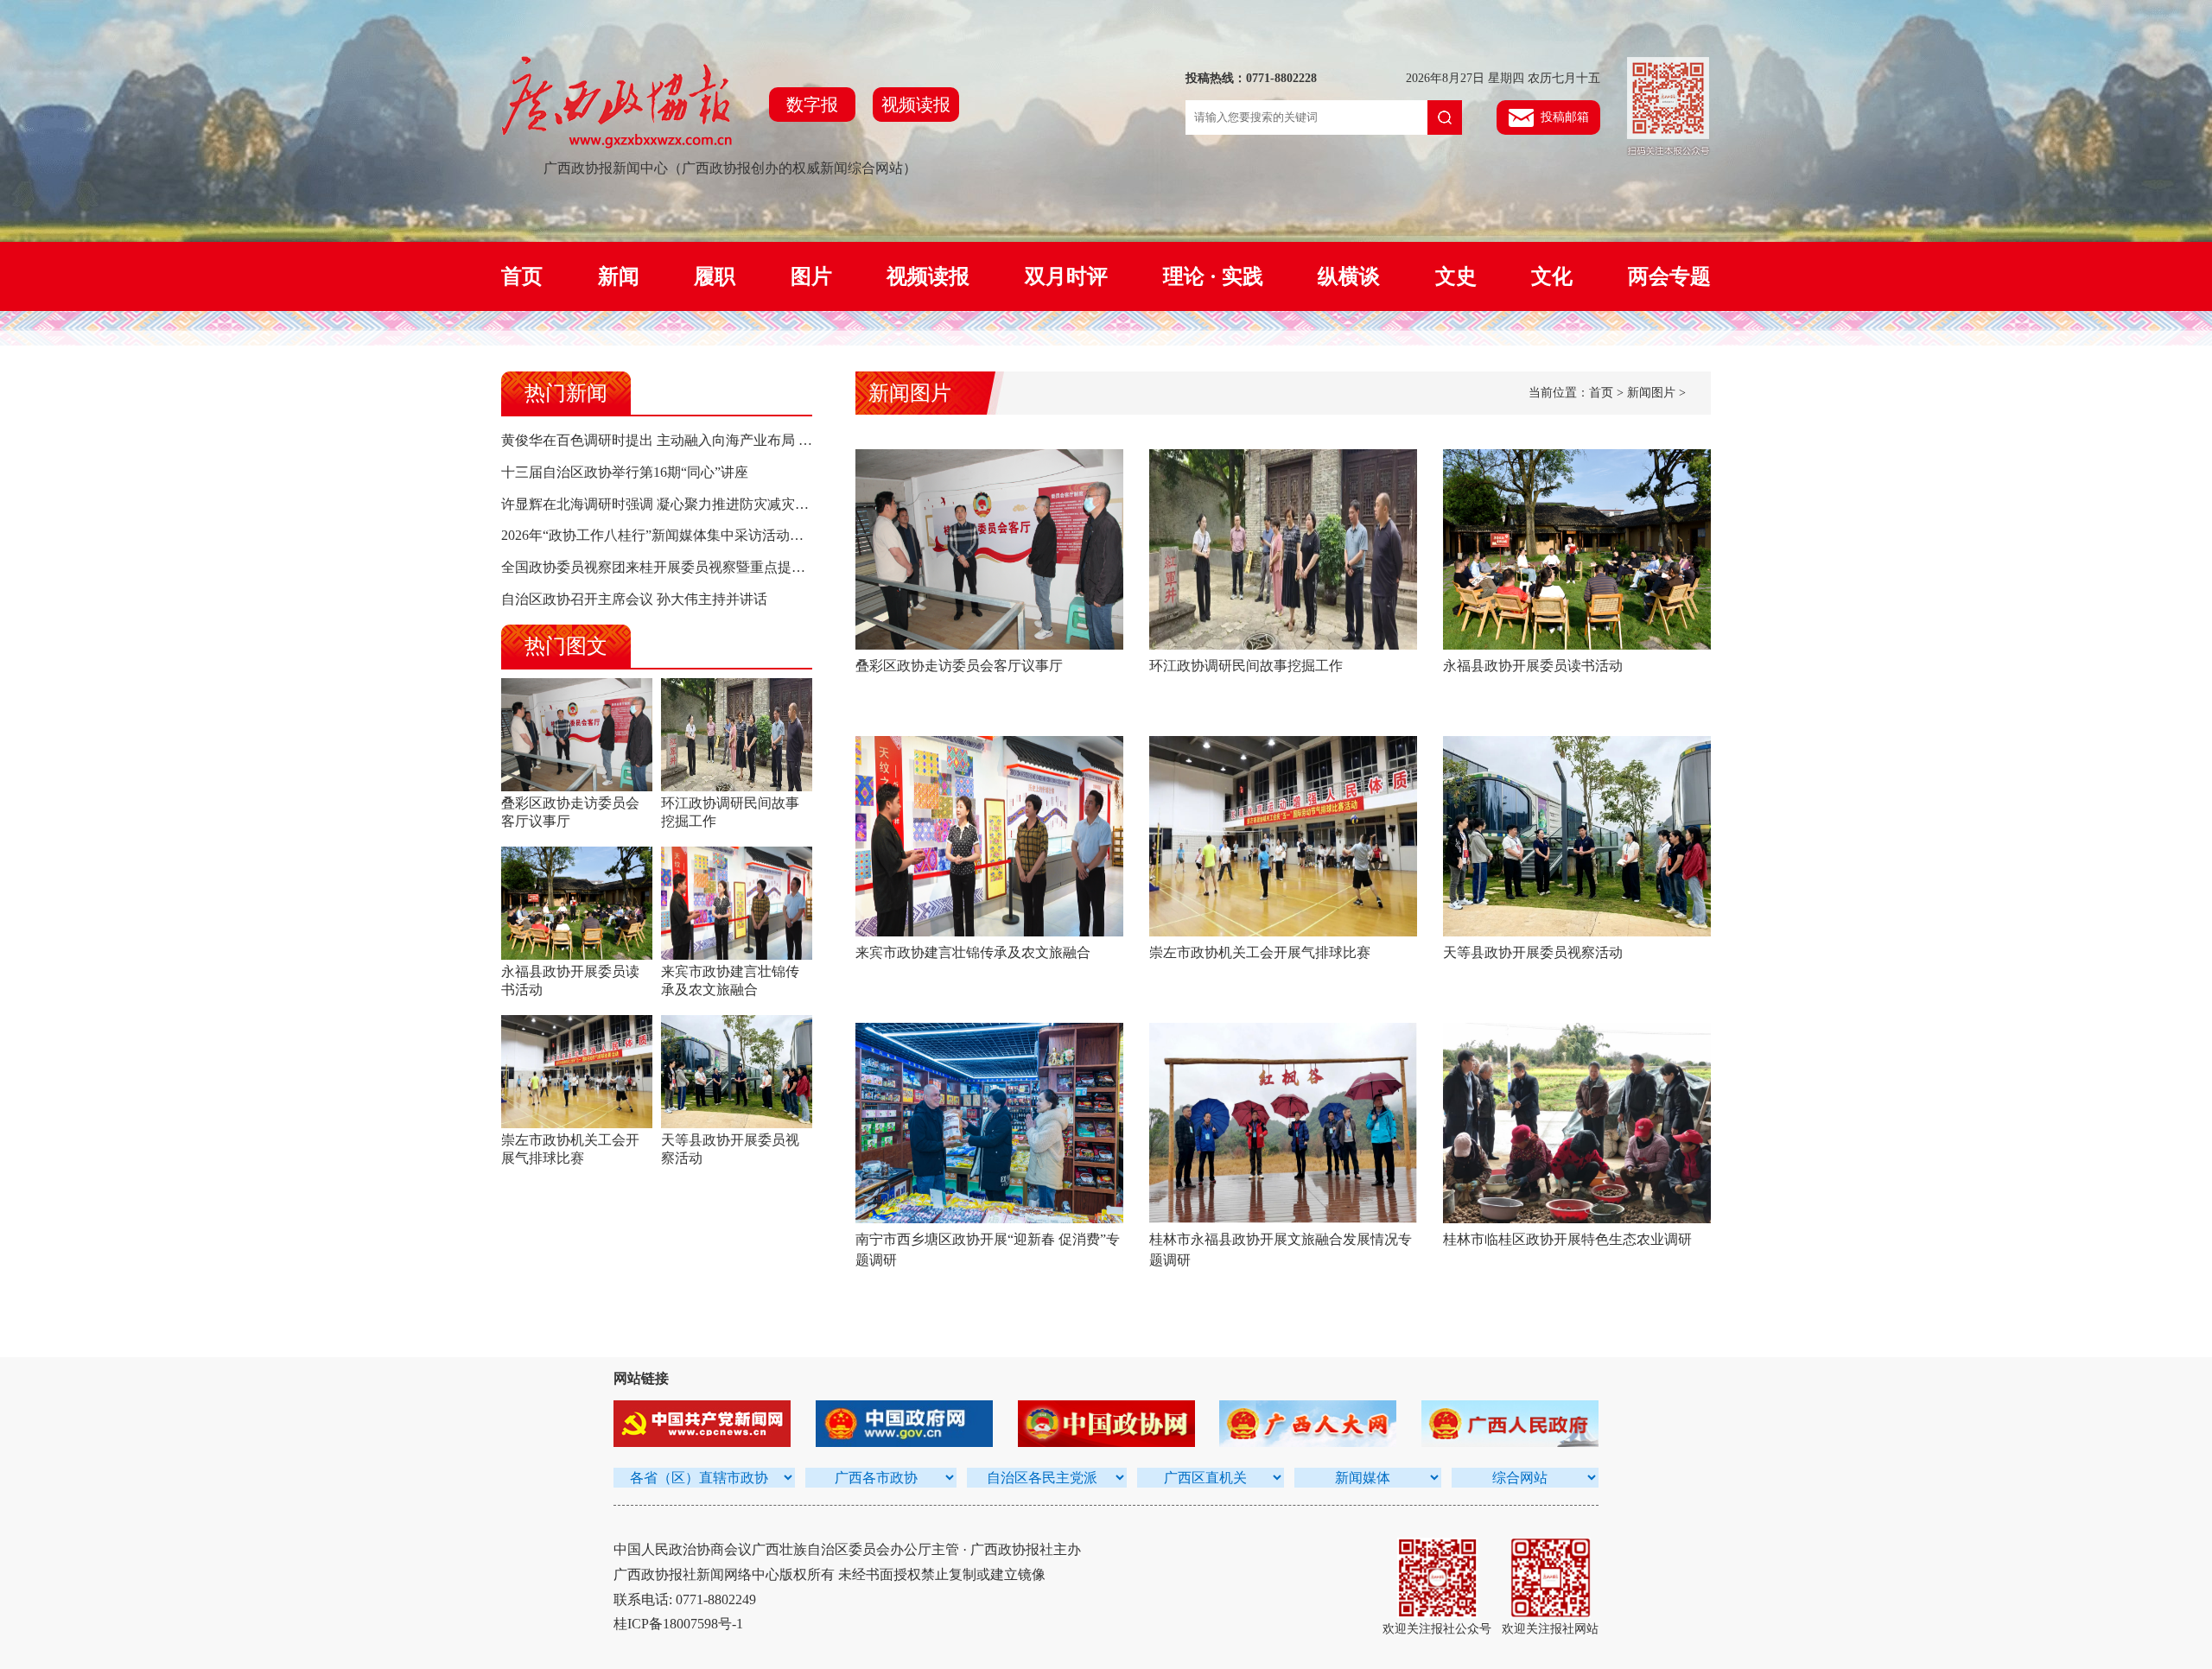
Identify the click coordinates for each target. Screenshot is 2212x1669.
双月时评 (1066, 276)
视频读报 (916, 105)
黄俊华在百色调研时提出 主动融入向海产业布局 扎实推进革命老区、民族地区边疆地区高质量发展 (802, 440)
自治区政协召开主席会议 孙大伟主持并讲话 (634, 599)
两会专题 (1669, 276)
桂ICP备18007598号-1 (678, 1624)
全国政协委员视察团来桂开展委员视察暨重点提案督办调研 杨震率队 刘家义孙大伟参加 (767, 567)
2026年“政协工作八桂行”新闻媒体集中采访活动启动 (659, 535)
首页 (522, 276)
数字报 (812, 105)
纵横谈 (1349, 276)
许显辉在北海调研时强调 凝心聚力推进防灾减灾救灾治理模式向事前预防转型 (738, 504)
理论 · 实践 (1213, 276)
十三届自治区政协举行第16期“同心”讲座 (625, 472)
